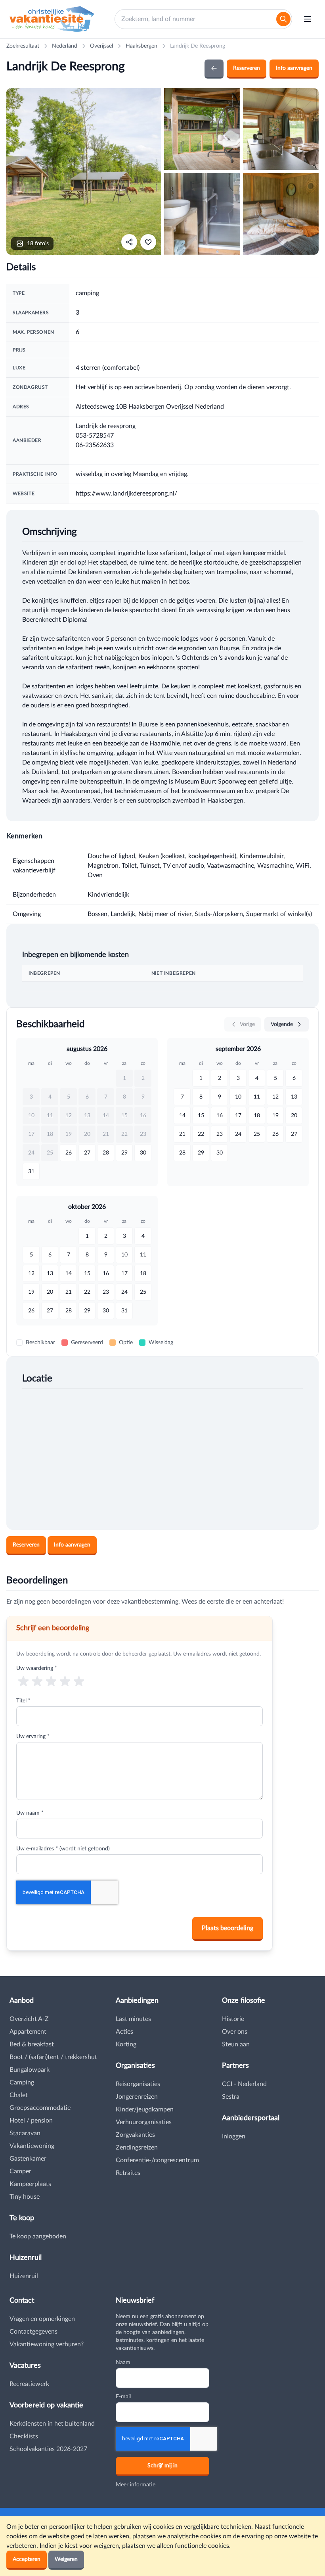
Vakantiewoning (32, 2146)
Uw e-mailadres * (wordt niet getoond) (63, 1849)
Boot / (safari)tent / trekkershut (53, 2057)
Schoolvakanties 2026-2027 (48, 2449)
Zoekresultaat (23, 46)
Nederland (65, 46)
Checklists (24, 2436)
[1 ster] (23, 1681)
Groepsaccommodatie (40, 2108)
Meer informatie (136, 2485)
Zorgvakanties (135, 2135)
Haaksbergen (141, 46)
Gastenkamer (28, 2159)
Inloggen (234, 2136)
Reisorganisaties (138, 2084)
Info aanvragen (294, 68)
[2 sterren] (37, 1681)
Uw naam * (30, 1813)
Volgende (283, 1024)
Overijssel (101, 46)
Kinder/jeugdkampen (145, 2109)
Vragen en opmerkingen (42, 2319)
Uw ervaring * (33, 1737)
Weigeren (66, 2559)
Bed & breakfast (32, 2044)
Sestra (231, 2097)
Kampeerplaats (30, 2184)
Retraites (128, 2173)
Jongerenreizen (137, 2097)
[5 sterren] (79, 1681)
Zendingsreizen (137, 2148)
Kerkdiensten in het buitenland (52, 2424)
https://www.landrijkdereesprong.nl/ (126, 494)
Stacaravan (25, 2133)
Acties (124, 2032)
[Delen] (129, 242)
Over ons (235, 2032)
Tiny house (25, 2197)
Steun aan (236, 2044)
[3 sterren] (51, 1681)
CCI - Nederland (244, 2084)
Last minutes (133, 2019)
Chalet (19, 2095)
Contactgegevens (33, 2332)
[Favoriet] (148, 242)
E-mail (123, 2397)
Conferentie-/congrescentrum (157, 2160)
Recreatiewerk (29, 2384)
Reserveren (247, 68)
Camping (22, 2082)
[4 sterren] (65, 1681)
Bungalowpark (30, 2070)
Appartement (28, 2032)
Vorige (247, 1024)
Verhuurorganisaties (144, 2122)
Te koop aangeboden (38, 2236)
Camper (20, 2171)
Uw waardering (37, 1668)
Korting (126, 2044)
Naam (123, 2363)
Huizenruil (24, 2276)
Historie (233, 2019)
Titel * (23, 1701)
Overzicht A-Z (29, 2019)
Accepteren (27, 2559)
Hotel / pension (31, 2121)
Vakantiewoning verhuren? (47, 2344)
